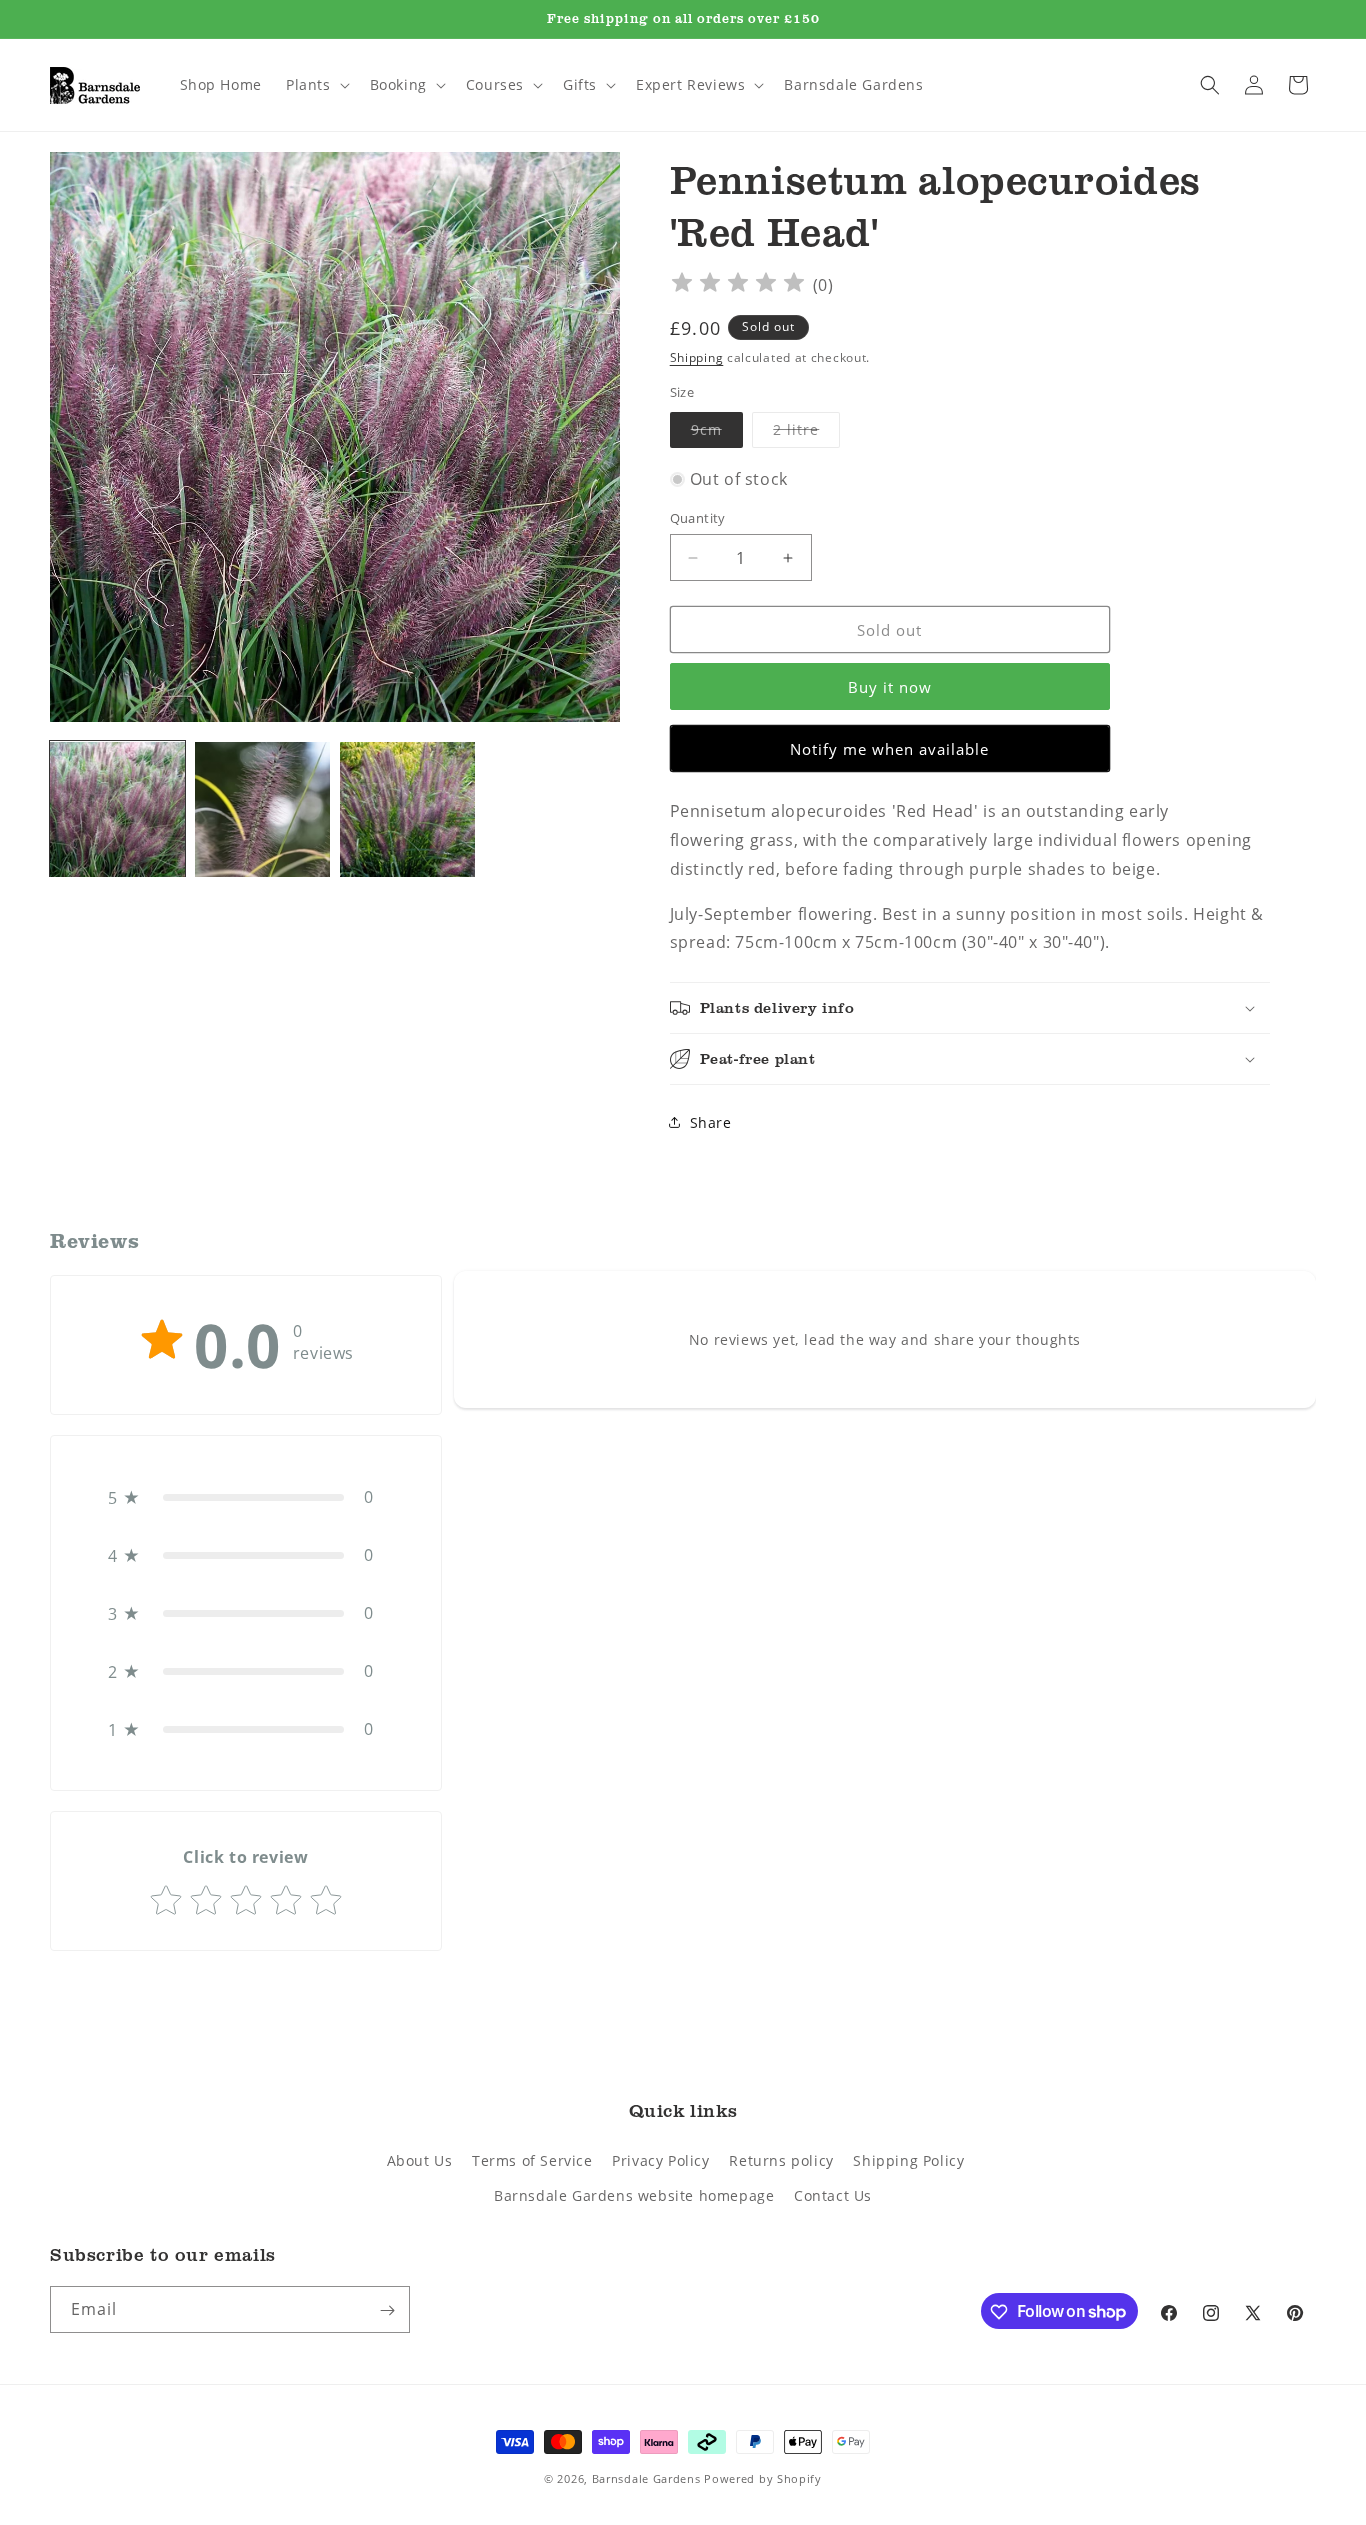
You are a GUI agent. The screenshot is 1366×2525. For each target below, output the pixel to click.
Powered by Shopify (763, 2478)
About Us (420, 2160)
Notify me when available (889, 749)
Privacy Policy (660, 2160)
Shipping (697, 357)
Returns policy (781, 2160)
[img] (738, 285)
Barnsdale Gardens (646, 2478)
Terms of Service (532, 2160)
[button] (316, 85)
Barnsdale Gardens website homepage (634, 2195)
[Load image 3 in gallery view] (407, 809)
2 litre (806, 433)
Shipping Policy (908, 2160)
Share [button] (711, 1122)
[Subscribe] (387, 2310)
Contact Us (833, 2195)
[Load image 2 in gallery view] (262, 809)
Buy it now (890, 687)
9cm (717, 433)
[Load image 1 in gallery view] (117, 809)
